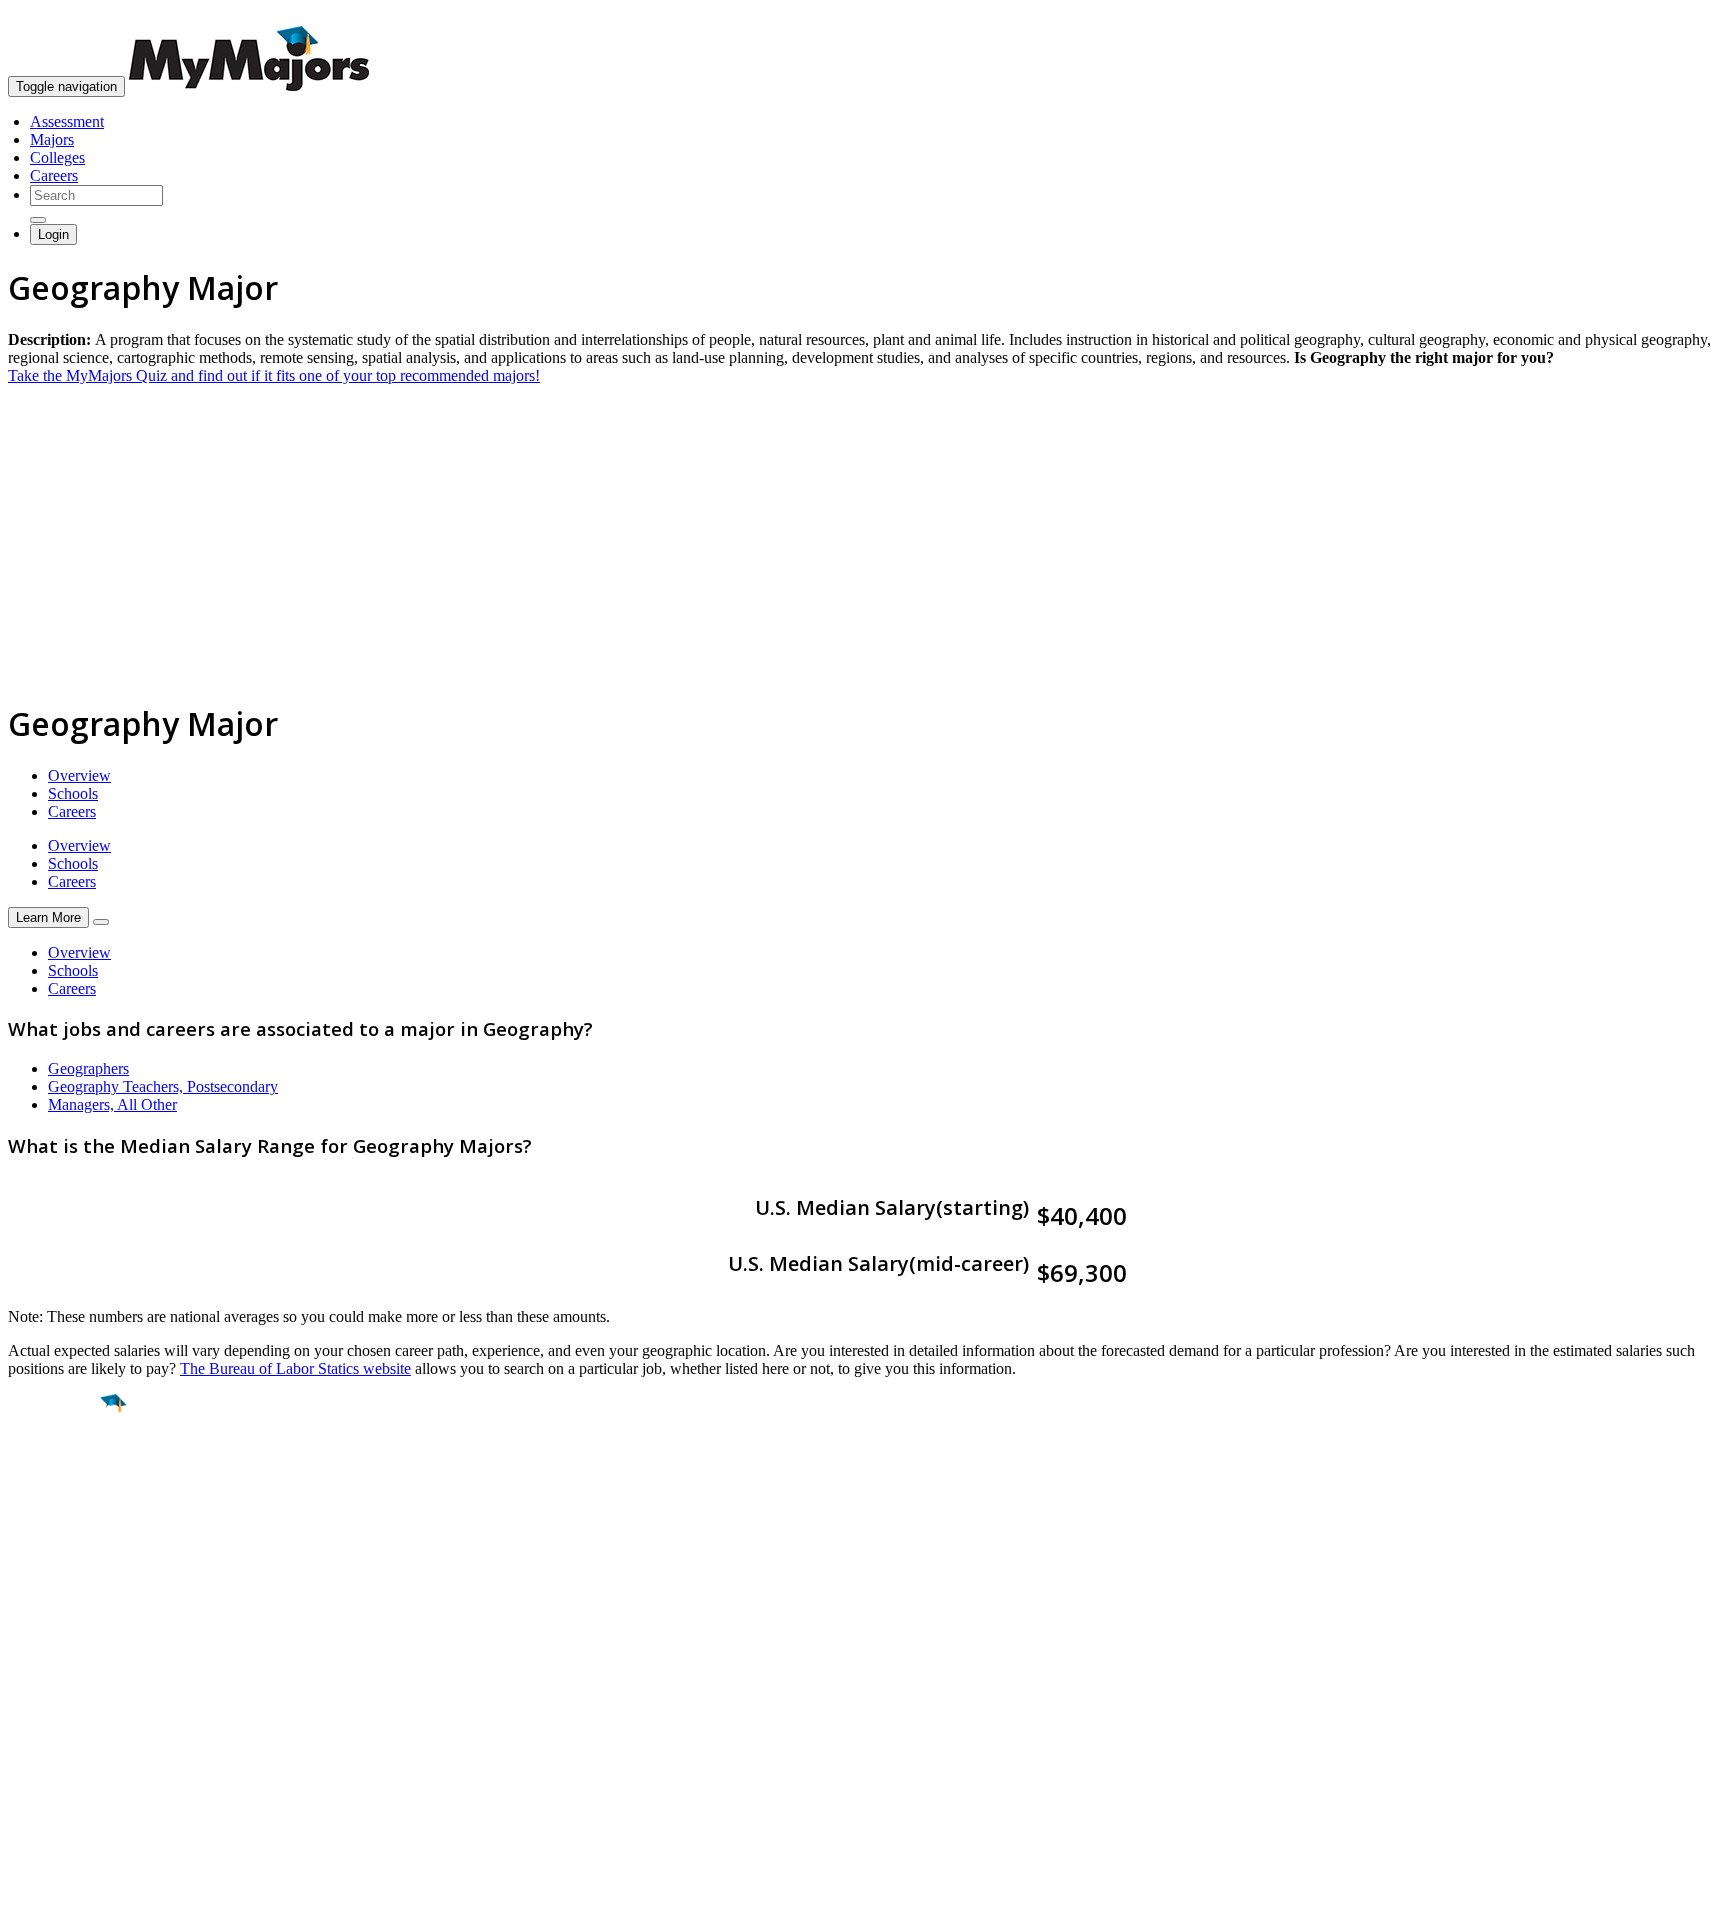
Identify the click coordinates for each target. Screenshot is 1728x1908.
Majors (52, 139)
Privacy (82, 1882)
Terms (27, 1882)
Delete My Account (70, 1745)
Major (55, 1472)
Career (59, 1558)
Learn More (48, 917)
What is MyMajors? (70, 1673)
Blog (23, 1763)
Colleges (57, 157)
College (61, 1515)
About (32, 1633)
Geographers (88, 1068)
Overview (79, 775)
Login (53, 234)
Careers (54, 175)
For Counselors (56, 1691)
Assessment (67, 121)
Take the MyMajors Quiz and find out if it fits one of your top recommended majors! (274, 375)
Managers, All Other (112, 1104)
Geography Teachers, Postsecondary (163, 1086)
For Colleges (48, 1709)
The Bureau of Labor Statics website (295, 1368)
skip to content (1679, 15)
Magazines (42, 1727)
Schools (73, 793)
